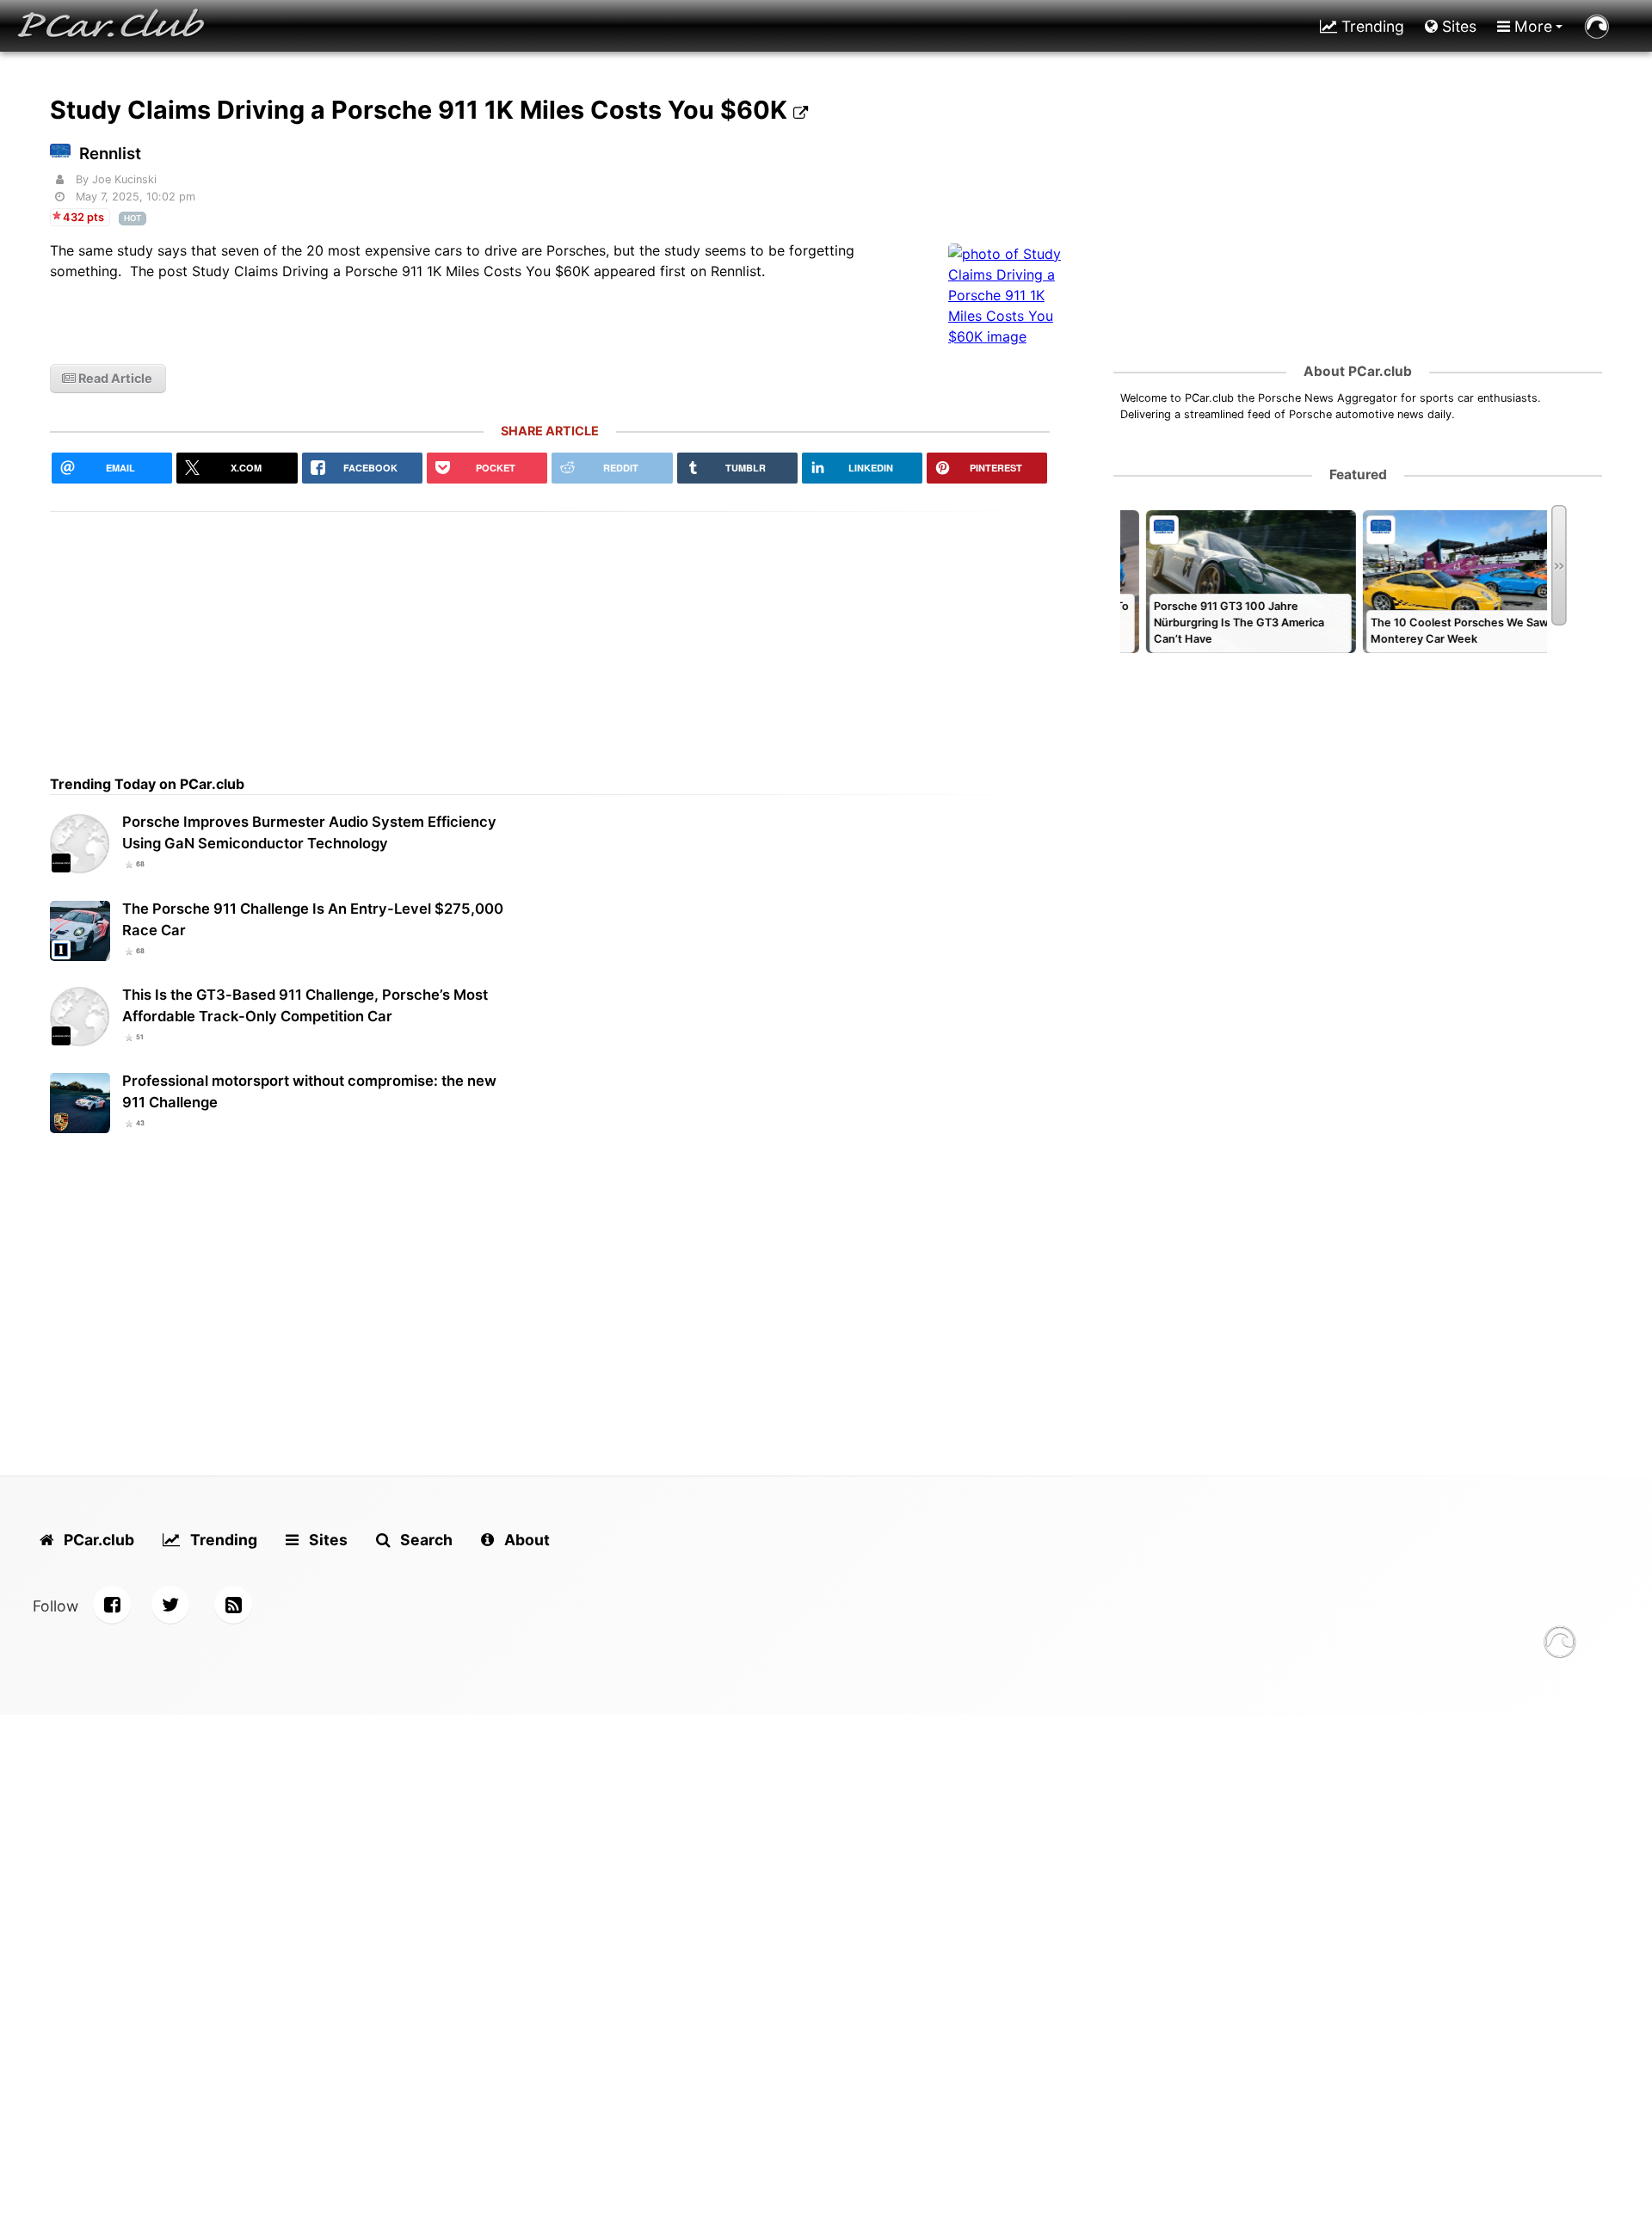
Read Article (114, 378)
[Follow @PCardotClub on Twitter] (170, 1605)
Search (425, 1540)
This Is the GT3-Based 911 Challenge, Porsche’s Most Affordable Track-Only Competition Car (305, 1005)
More (1531, 26)
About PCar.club (1358, 371)
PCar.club (97, 1540)
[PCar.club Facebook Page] (112, 1605)
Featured (1358, 475)
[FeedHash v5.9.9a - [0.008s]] (1560, 1645)
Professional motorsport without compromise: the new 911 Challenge (309, 1091)
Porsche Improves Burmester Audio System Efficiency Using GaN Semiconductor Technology (309, 832)
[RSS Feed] (233, 1605)
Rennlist (110, 154)
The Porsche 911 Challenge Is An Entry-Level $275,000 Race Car (313, 919)
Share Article (550, 431)
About (525, 1540)
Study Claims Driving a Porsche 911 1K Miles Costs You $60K (422, 110)
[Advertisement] (550, 632)
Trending (1371, 26)
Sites (1457, 26)
